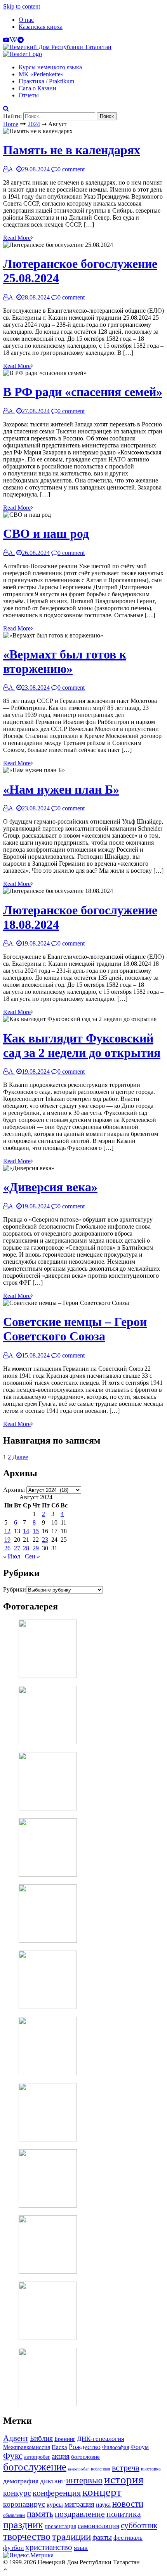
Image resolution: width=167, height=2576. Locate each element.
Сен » (32, 1556)
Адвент (16, 2438)
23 (45, 1540)
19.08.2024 (36, 943)
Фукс (13, 2456)
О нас (26, 20)
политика (124, 2514)
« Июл (12, 1556)
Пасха (59, 2447)
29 (36, 1548)
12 (7, 1531)
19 (7, 1540)
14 (26, 1531)
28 (26, 1548)
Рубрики (15, 1589)
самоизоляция (98, 2526)
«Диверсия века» (50, 1187)
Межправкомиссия (27, 2447)
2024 (34, 124)
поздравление (80, 2514)
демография (21, 2481)
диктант (52, 2481)
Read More (17, 238)
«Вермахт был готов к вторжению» (65, 661)
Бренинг (65, 2439)
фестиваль (128, 2537)
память (40, 2514)
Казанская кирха (41, 27)
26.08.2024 (36, 553)
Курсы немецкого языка (50, 67)
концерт (102, 2492)
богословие (85, 2457)
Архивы (14, 1490)
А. (12, 169)
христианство (49, 2547)
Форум (140, 2447)
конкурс (17, 2493)
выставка (151, 2469)
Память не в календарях (72, 150)
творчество (27, 2536)
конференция (57, 2493)
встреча (126, 2468)
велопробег (79, 2469)
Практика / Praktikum (46, 81)
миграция (79, 2504)
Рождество (85, 2447)
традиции (71, 2536)
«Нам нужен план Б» (61, 789)
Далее (20, 1457)
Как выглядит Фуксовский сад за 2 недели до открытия (82, 1045)
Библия (41, 2438)
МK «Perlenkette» (41, 74)
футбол (13, 2548)
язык (81, 2548)
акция (61, 2456)
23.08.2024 (36, 688)
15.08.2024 (36, 1355)
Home (11, 124)
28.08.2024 (36, 297)
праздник (23, 2525)
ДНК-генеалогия (101, 2439)
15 (36, 1531)
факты (102, 2537)
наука (103, 2505)
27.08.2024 (36, 411)
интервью (84, 2480)
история (124, 2479)
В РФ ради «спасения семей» (83, 392)
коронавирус (24, 2504)
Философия (116, 2447)
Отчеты (29, 95)
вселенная (101, 2469)
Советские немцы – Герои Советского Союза (75, 1329)
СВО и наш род (46, 534)
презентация (60, 2526)
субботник (139, 2525)
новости (128, 2504)
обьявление (14, 2515)
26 (7, 1548)
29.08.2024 (36, 169)
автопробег (37, 2457)
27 (17, 1548)
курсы (55, 2505)
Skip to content (22, 6)
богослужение (35, 2467)
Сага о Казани (37, 88)
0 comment (71, 169)
